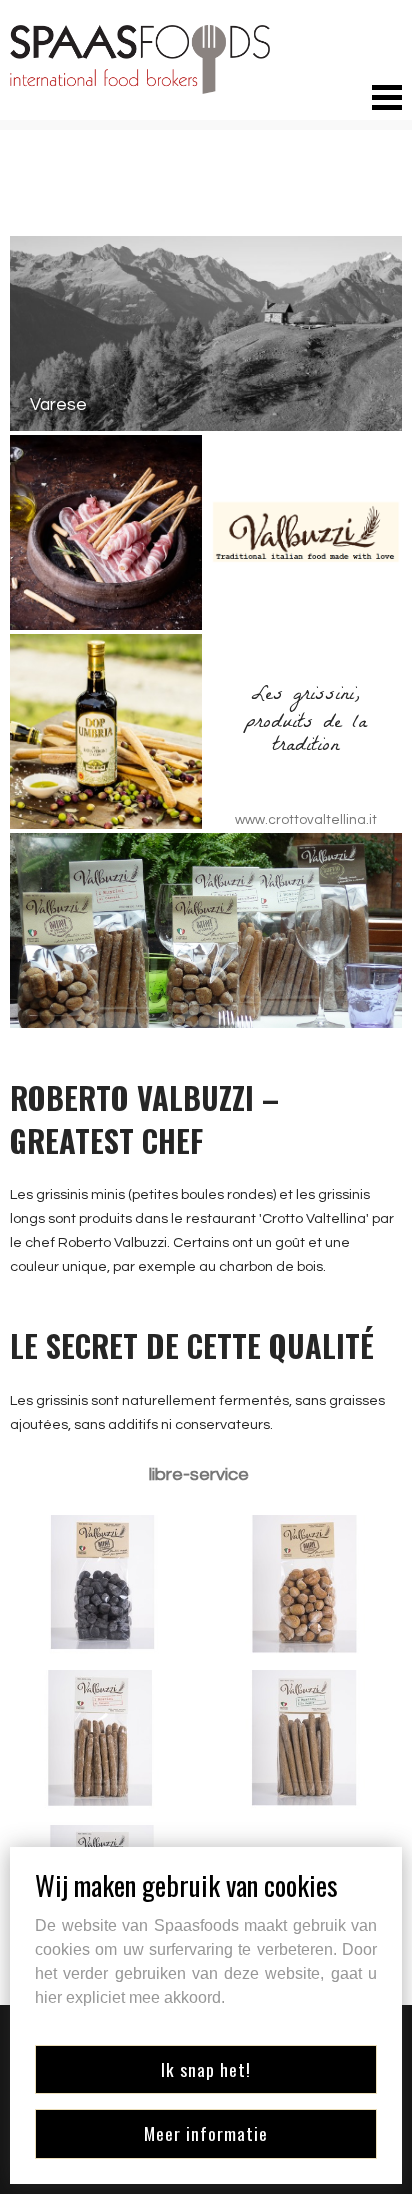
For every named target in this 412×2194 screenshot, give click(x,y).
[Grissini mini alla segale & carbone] (103, 1584)
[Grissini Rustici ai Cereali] (103, 1739)
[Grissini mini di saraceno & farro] (309, 1584)
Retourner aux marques (123, 201)
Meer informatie (206, 2133)
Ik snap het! (206, 2069)
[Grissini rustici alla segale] (309, 1739)
